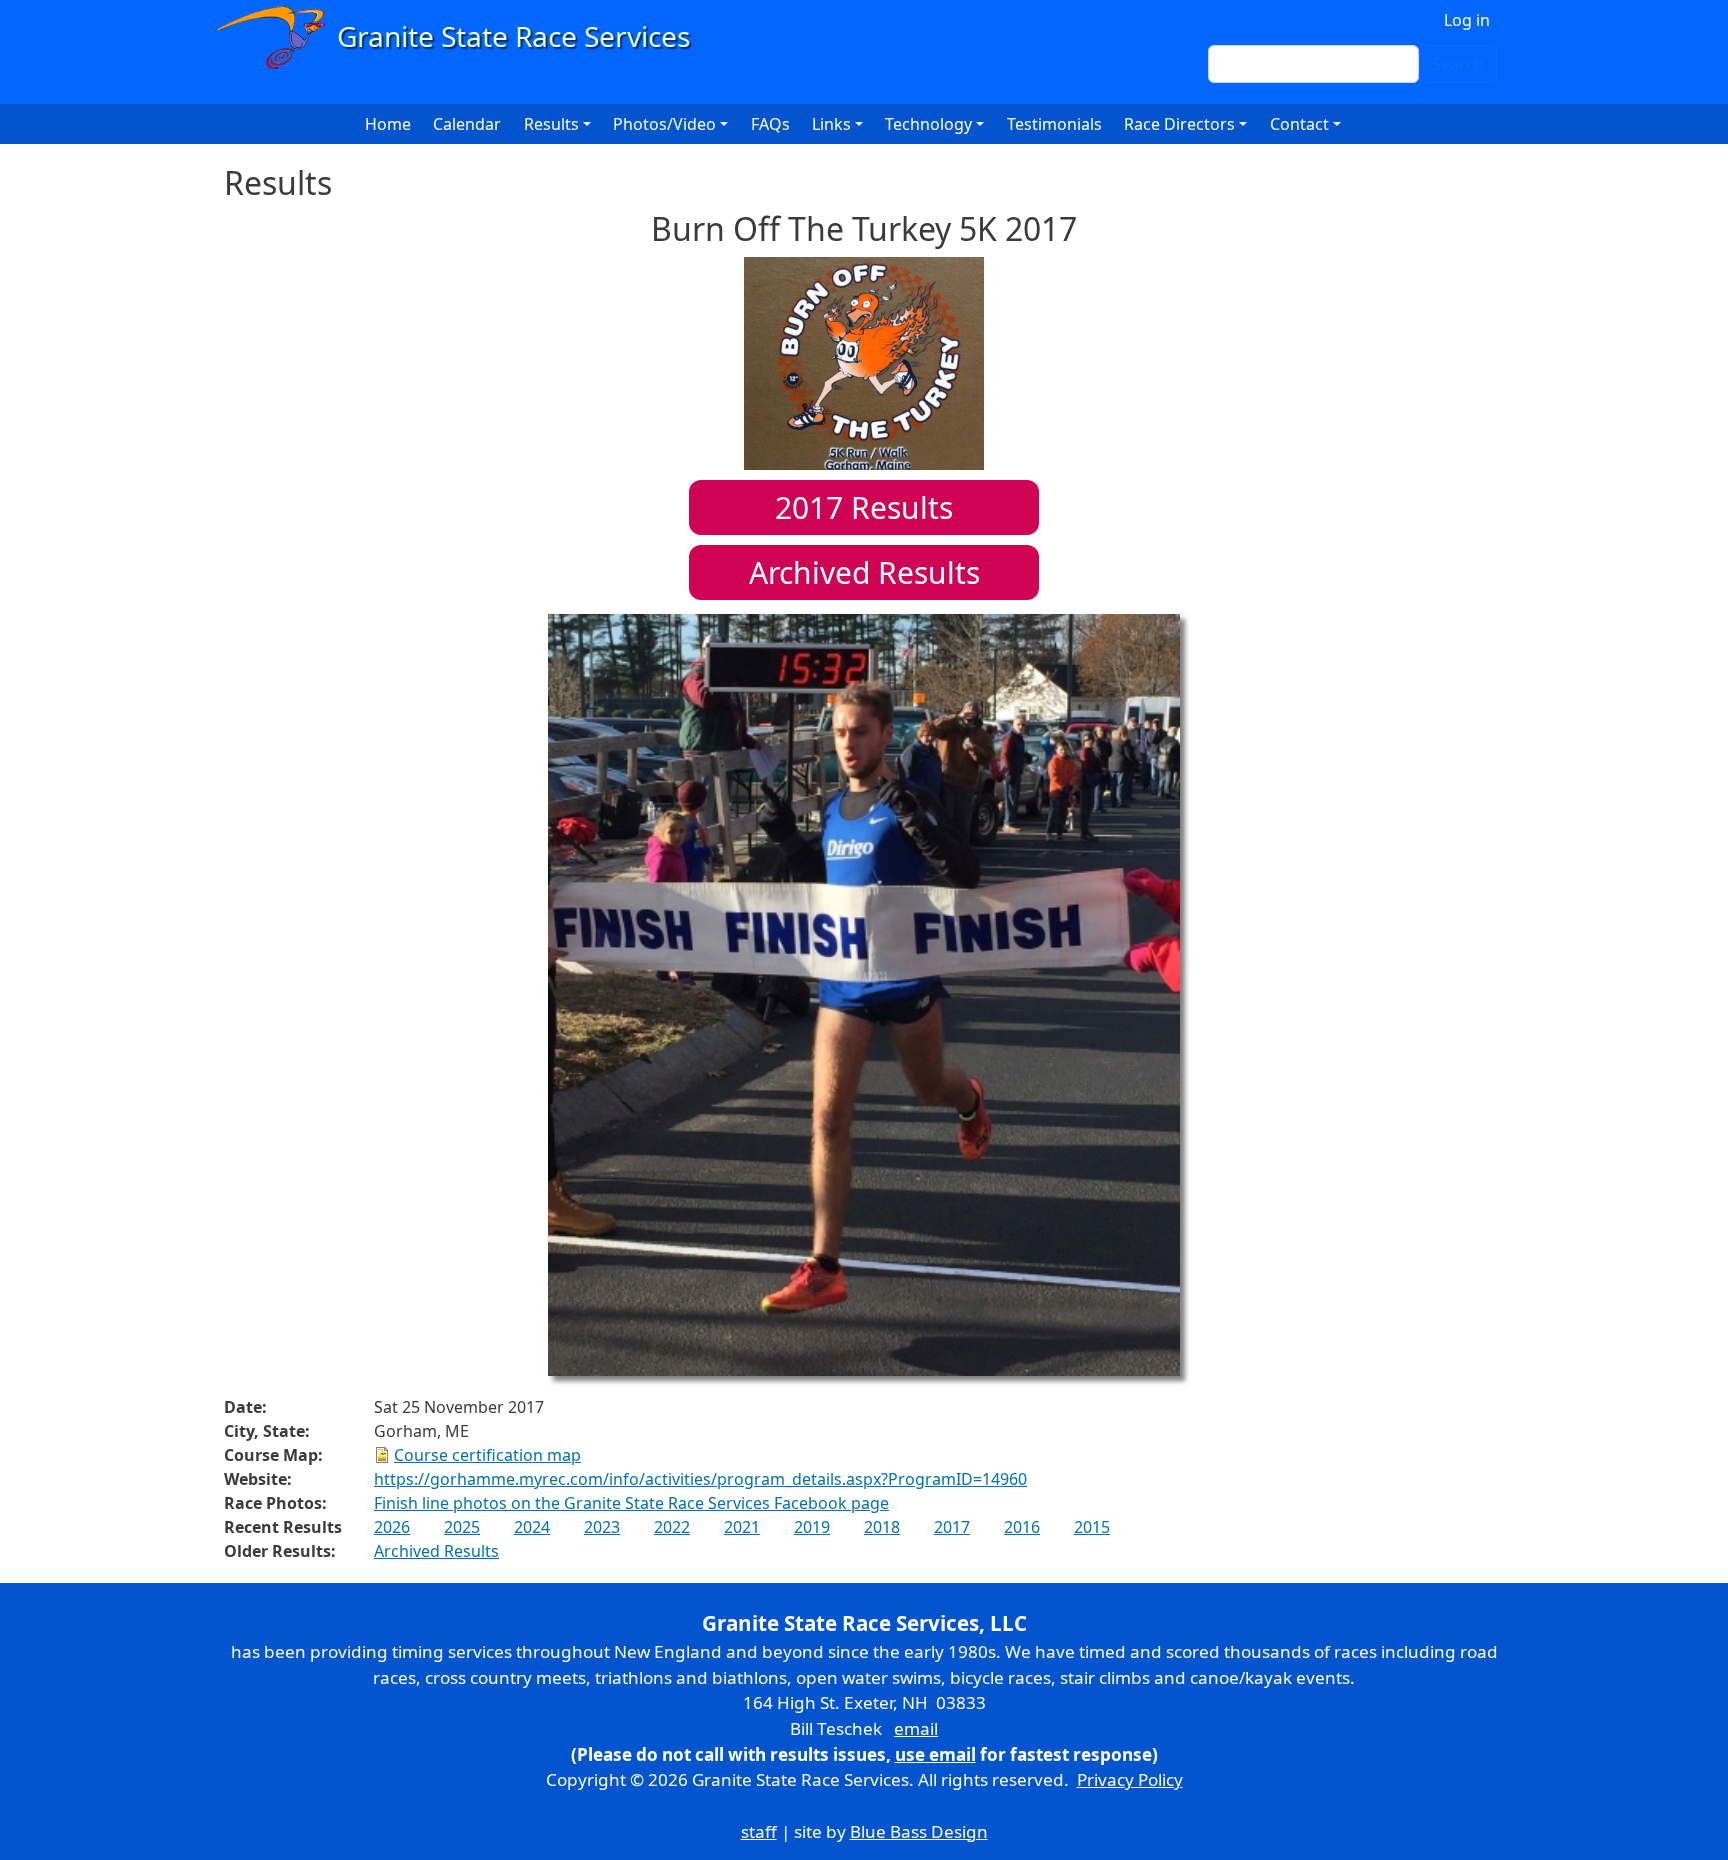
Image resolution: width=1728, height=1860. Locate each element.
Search (1458, 64)
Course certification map (487, 1455)
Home (388, 124)
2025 (462, 1527)
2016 (1022, 1527)
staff (759, 1831)
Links (831, 124)
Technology (928, 124)
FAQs (770, 124)
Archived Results (864, 572)
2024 (532, 1527)
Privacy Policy (1130, 1779)
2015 (1092, 1527)
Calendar (467, 124)
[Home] (462, 37)
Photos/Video (664, 124)
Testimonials (1054, 124)
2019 (812, 1527)
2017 (952, 1527)
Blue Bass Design (919, 1831)
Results (864, 507)
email (916, 1728)
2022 (672, 1527)
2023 (602, 1527)
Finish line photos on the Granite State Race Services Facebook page (631, 1503)
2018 (882, 1527)
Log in (1467, 20)
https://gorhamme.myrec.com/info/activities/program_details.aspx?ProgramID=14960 (700, 1479)
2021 (742, 1527)
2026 (392, 1527)
